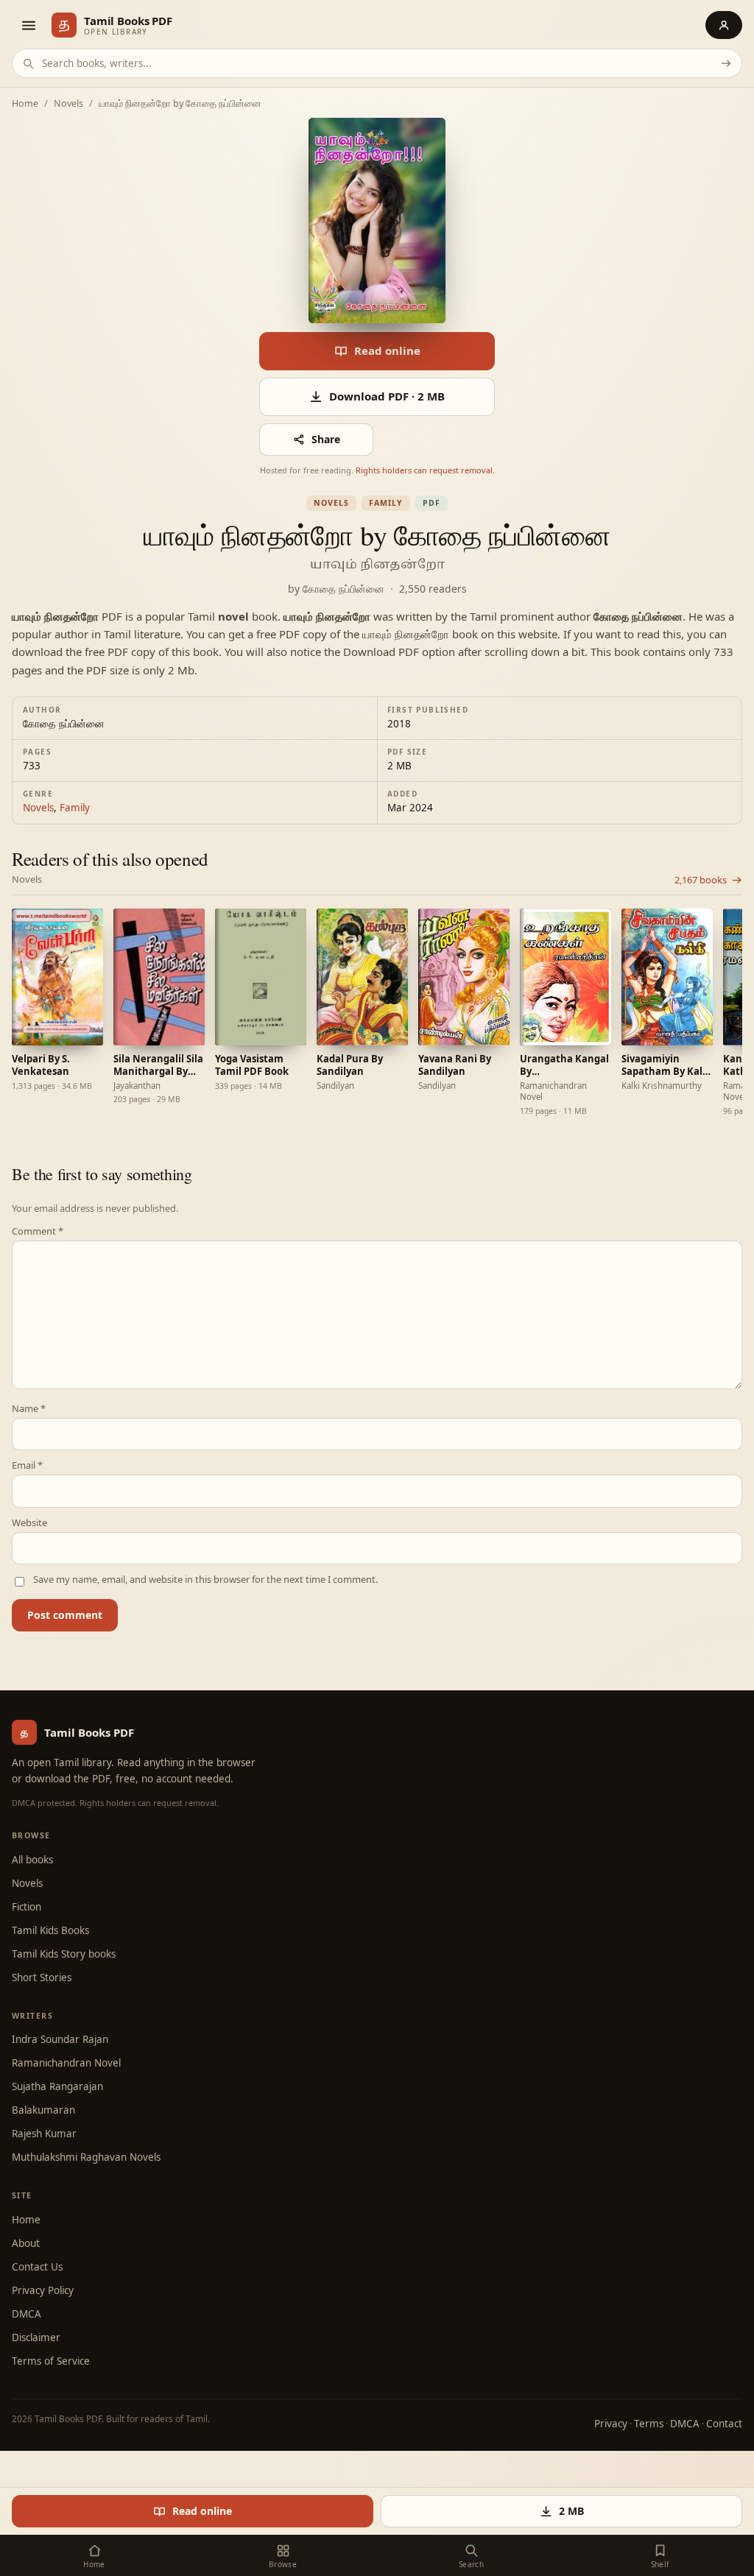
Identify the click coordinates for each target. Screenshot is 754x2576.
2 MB (571, 2511)
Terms (649, 2424)
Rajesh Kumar (44, 2134)
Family (386, 503)
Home (25, 104)
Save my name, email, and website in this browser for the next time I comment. (205, 1580)
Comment (38, 1231)
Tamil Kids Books (50, 1930)
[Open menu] (28, 25)
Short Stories (42, 1977)
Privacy (611, 2424)
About (26, 2243)
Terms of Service (51, 2361)
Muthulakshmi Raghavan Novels (86, 2157)
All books (32, 1860)
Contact (724, 2424)
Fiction (27, 1907)
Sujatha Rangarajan (57, 2086)
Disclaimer (36, 2337)
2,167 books (701, 880)
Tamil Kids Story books (64, 1954)
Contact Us (37, 2267)
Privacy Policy (43, 2290)
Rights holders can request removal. (425, 470)
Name (29, 1409)
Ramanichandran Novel (66, 2063)
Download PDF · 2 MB (387, 396)
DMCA (27, 2314)
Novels (68, 104)
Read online (387, 350)
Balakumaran (43, 2110)
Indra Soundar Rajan (60, 2039)
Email (27, 1465)
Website (29, 1523)
